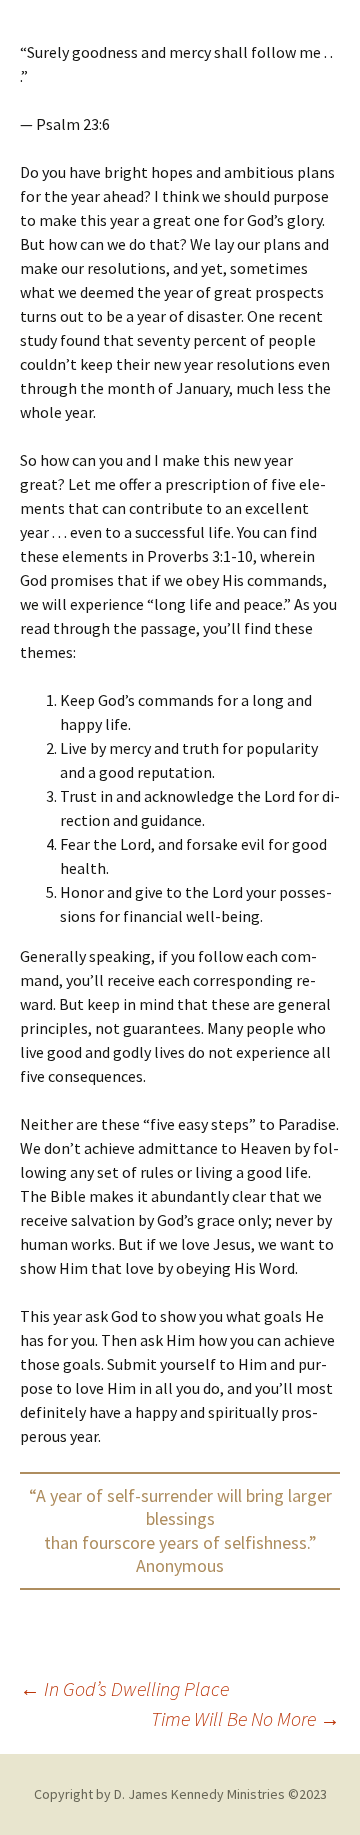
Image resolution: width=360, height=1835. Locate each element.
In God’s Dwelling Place (124, 1688)
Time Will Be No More (245, 1718)
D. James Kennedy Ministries (199, 1794)
